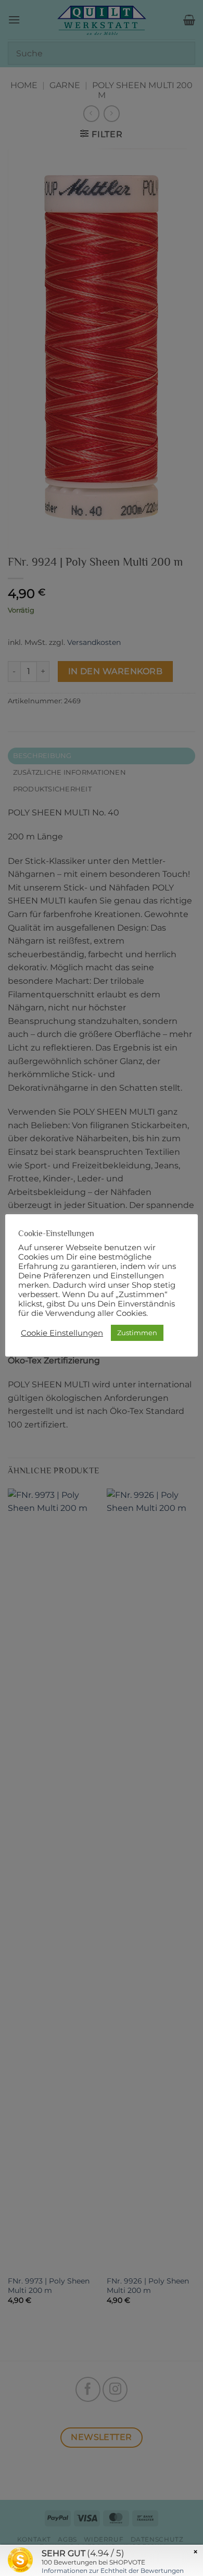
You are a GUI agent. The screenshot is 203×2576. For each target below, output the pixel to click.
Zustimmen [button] (137, 1333)
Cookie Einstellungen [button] (62, 1333)
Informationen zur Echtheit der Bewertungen (113, 2571)
